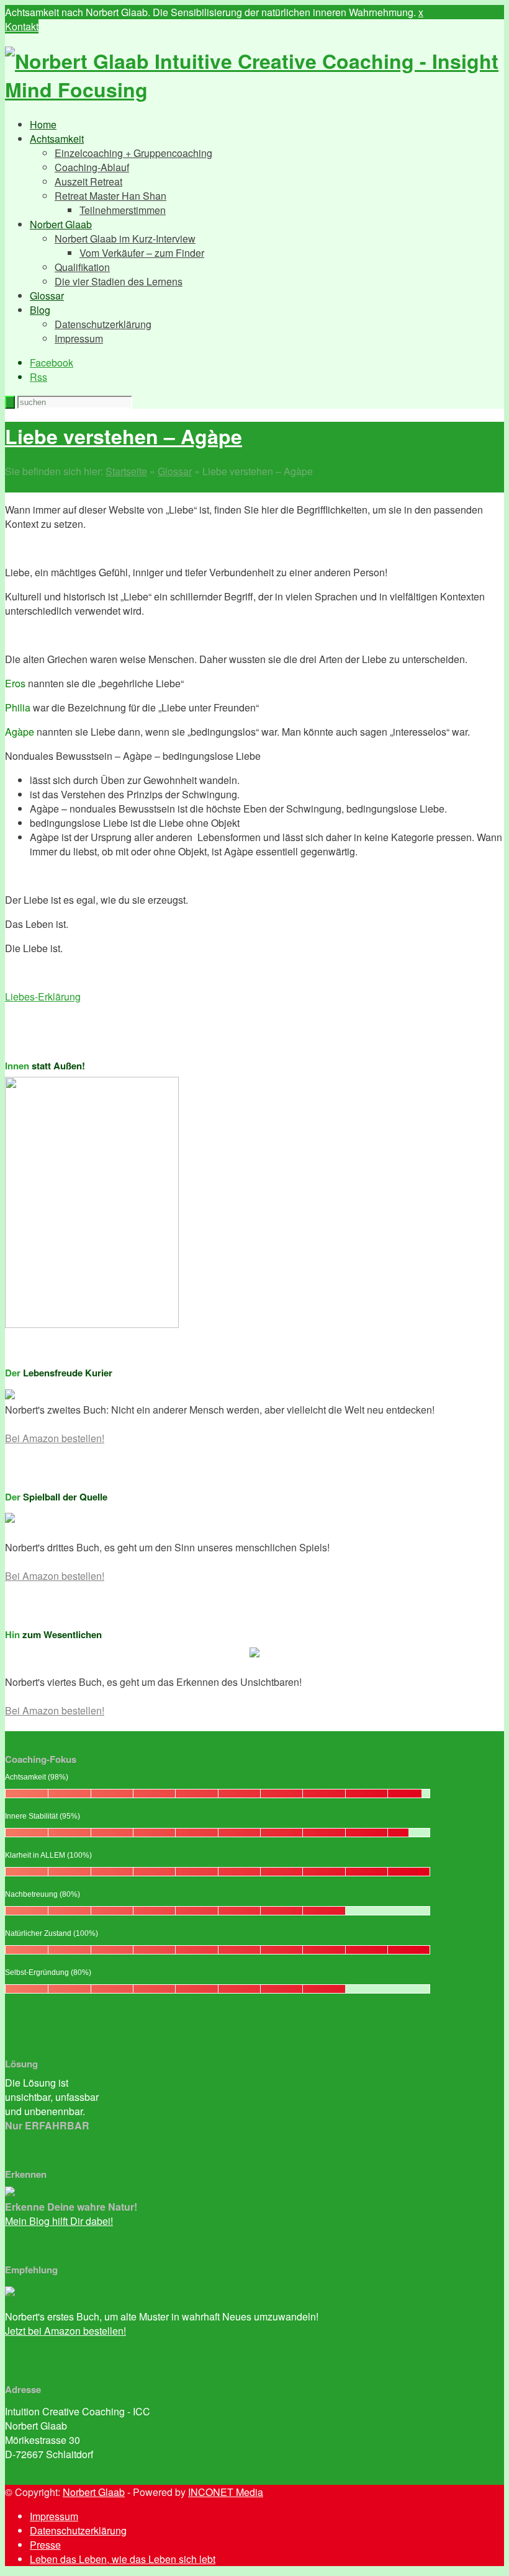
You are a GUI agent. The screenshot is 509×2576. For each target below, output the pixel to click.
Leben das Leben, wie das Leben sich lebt (123, 2559)
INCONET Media (226, 2492)
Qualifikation (82, 267)
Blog (40, 310)
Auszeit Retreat (88, 181)
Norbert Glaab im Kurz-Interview (125, 238)
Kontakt (22, 26)
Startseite (126, 471)
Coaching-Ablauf (92, 167)
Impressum (79, 338)
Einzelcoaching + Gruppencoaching (133, 153)
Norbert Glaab (61, 224)
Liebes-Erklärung (43, 996)
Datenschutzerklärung (103, 324)
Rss (38, 377)
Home (43, 124)
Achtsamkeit (57, 139)
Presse (45, 2545)
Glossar (47, 296)
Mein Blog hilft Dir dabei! (59, 2221)
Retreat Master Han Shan (110, 196)
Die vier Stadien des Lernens (119, 281)
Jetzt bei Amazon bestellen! (65, 2331)
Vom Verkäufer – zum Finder (142, 253)
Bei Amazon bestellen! (55, 1438)
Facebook (52, 363)
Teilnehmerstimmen (123, 210)
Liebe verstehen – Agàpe (124, 436)
